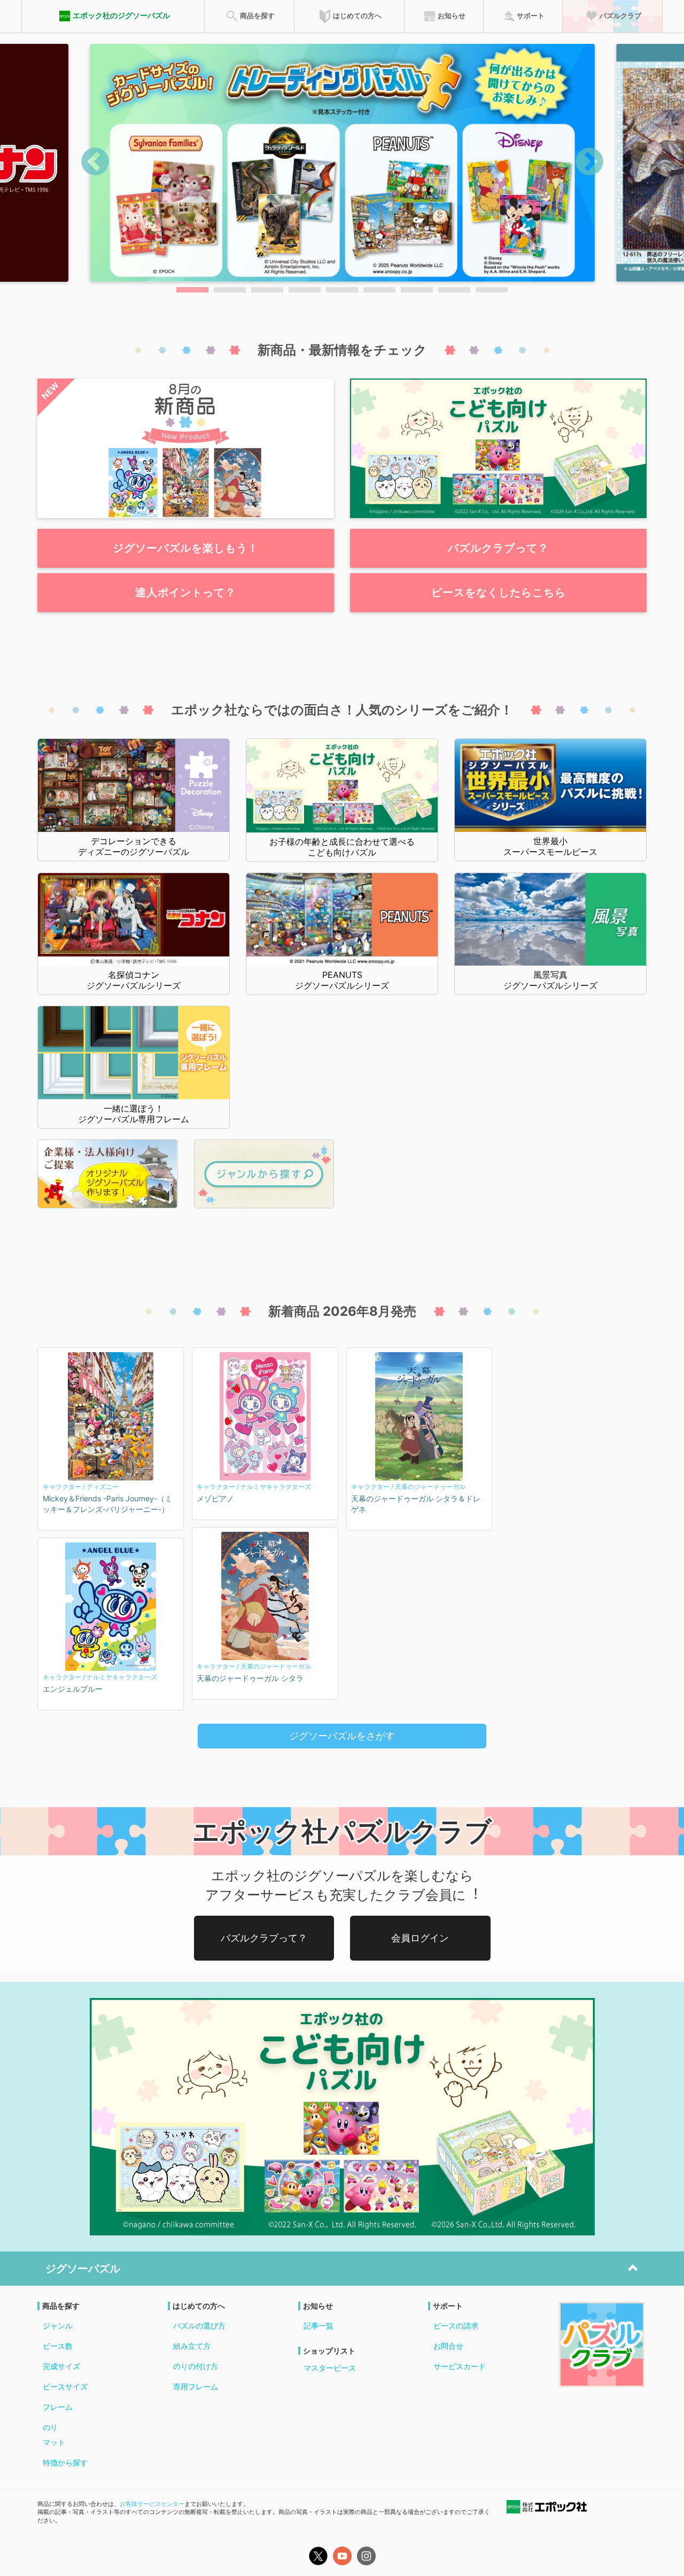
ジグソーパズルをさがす (342, 1736)
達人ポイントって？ (186, 592)
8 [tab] (454, 290)
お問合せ (448, 2346)
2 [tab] (230, 290)
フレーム (58, 2407)
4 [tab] (305, 290)
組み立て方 (192, 2346)
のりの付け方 (196, 2366)
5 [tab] (342, 290)
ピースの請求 (456, 2326)
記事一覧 (318, 2326)
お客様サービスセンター (152, 2504)
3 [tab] (267, 290)
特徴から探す (65, 2462)
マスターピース (330, 2368)
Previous (95, 163)
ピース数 (58, 2346)
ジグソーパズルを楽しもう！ (186, 548)
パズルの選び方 (199, 2326)
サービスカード (460, 2366)
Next (589, 163)
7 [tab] (417, 290)
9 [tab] (492, 290)
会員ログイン (420, 1938)
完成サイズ (61, 2366)
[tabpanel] (342, 163)
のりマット (54, 2435)
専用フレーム (196, 2386)
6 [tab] (379, 290)
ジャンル (58, 2326)
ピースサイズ (65, 2386)
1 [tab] (192, 290)
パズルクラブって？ (498, 548)
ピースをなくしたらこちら (499, 592)
